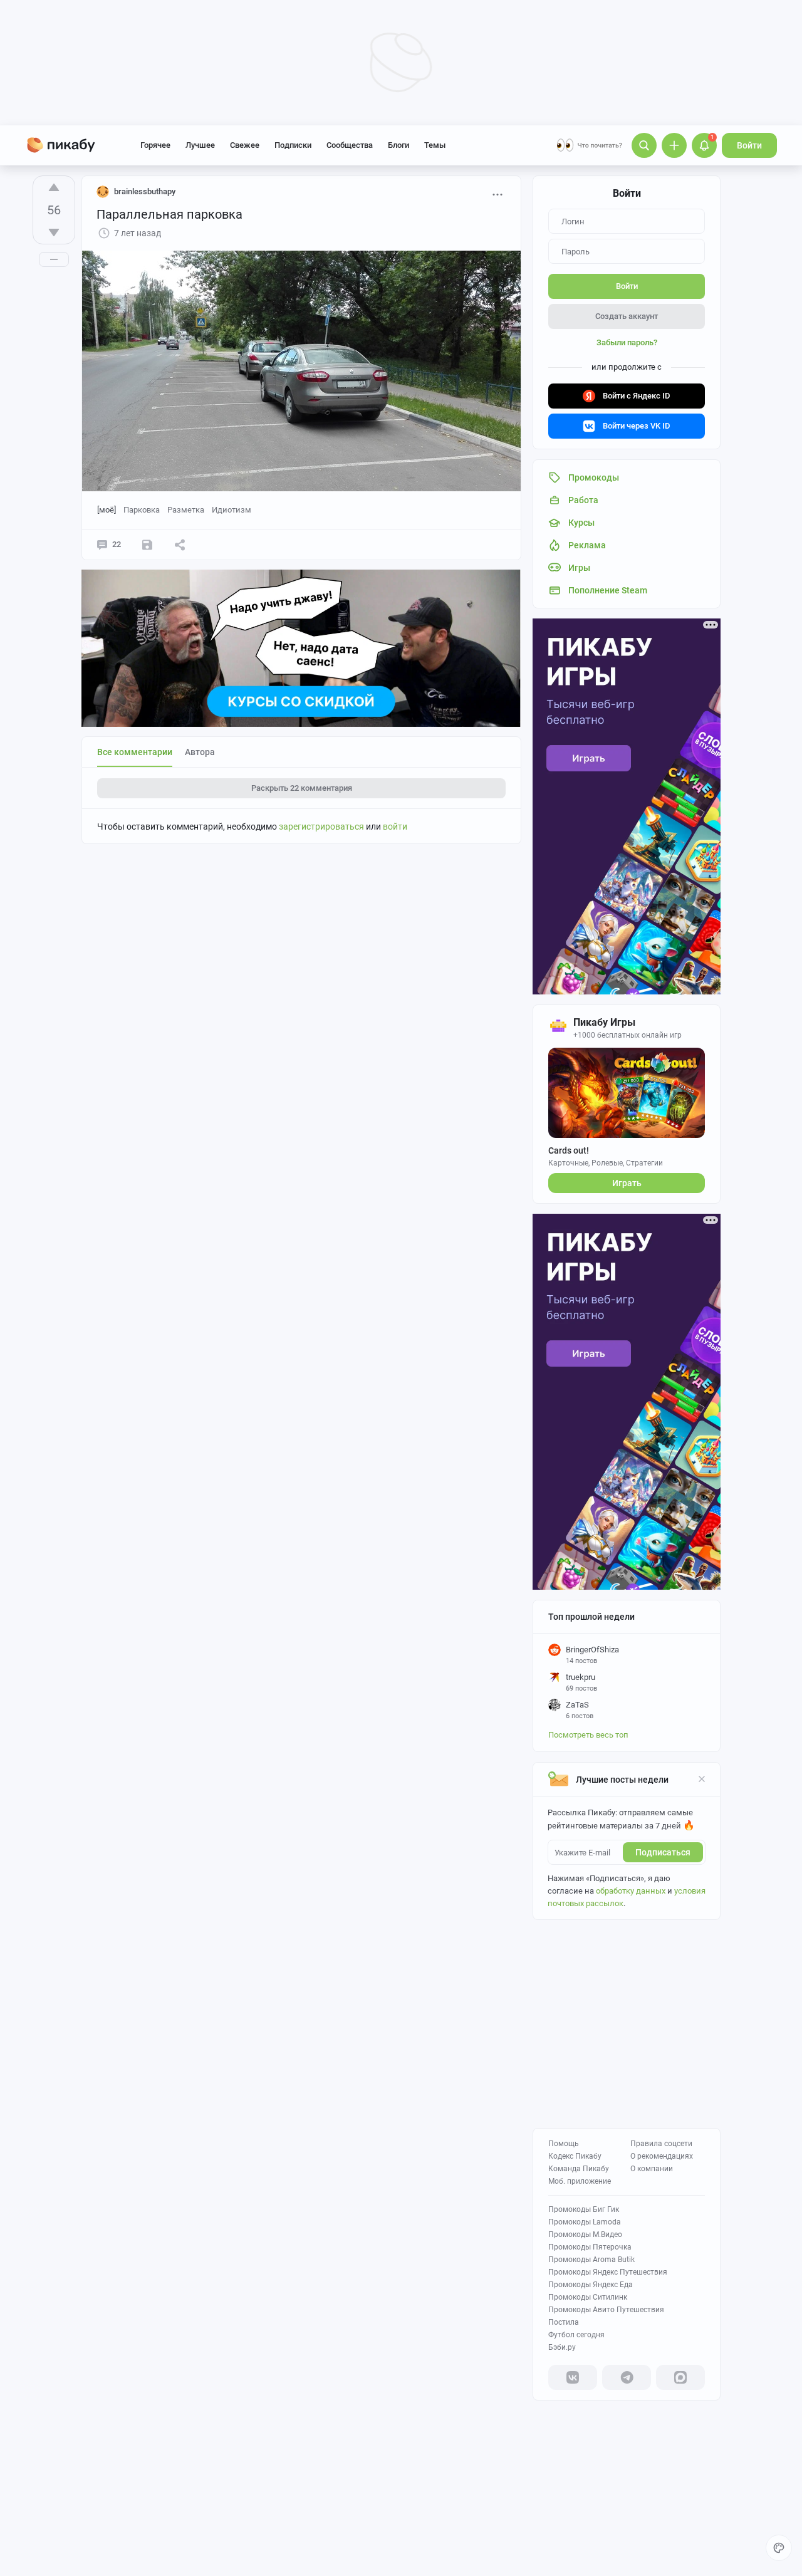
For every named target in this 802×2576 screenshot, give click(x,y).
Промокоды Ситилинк (588, 2297)
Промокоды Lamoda (585, 2222)
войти (395, 827)
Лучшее (200, 145)
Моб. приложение (580, 2181)
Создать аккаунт (627, 316)
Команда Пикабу (579, 2169)
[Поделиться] (180, 545)
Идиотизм (232, 510)
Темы (435, 145)
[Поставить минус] (54, 232)
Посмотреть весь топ (588, 1735)
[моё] (107, 510)
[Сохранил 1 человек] (147, 545)
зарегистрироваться (321, 827)
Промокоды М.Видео (585, 2234)
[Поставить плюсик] (54, 187)
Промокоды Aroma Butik (591, 2260)
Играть (627, 1183)
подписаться (663, 1852)
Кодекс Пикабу (575, 2156)
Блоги (398, 145)
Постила (564, 2322)
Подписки (293, 145)
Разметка (186, 510)
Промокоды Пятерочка (590, 2247)
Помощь (564, 2144)
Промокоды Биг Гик (584, 2209)
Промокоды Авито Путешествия (606, 2310)
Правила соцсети (661, 2144)
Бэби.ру (562, 2347)
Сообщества (350, 145)
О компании (652, 2169)
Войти (749, 145)
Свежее (245, 145)
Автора (200, 752)
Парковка (142, 510)
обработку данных (631, 1891)
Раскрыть (302, 788)
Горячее (155, 145)
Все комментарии (135, 752)
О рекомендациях (662, 2156)
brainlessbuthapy (145, 191)
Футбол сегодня (576, 2335)
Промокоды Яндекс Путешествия (608, 2272)
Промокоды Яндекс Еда (591, 2285)
